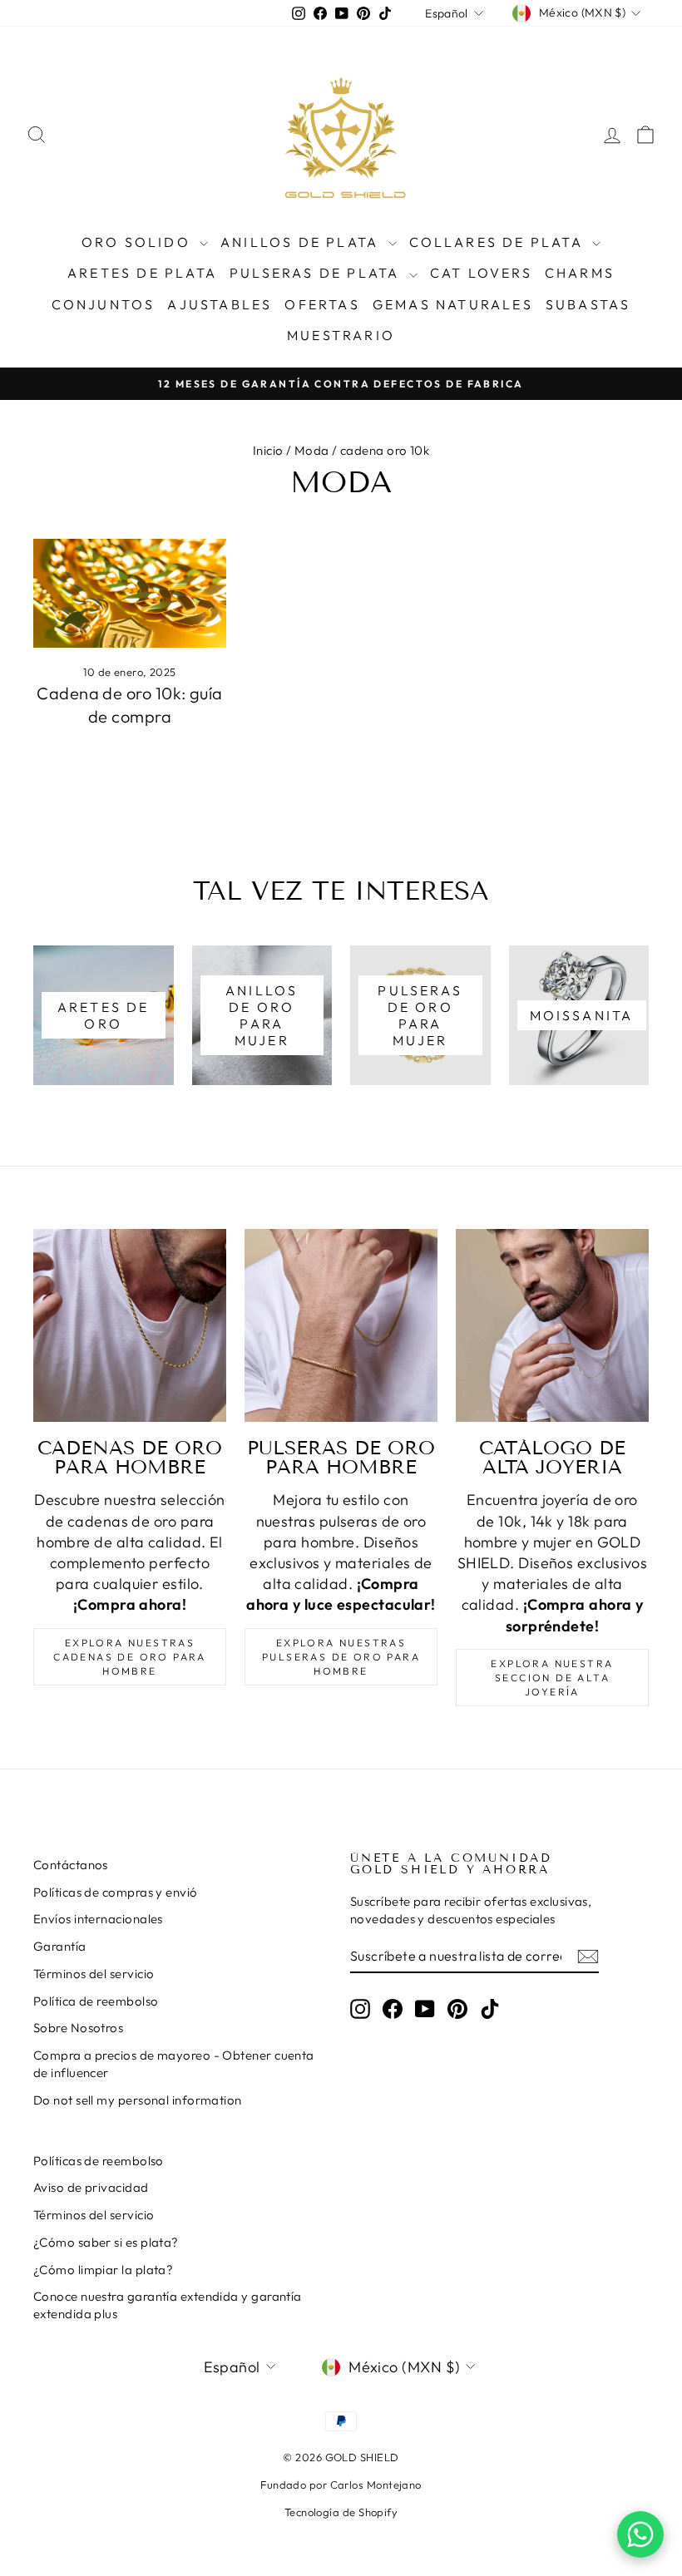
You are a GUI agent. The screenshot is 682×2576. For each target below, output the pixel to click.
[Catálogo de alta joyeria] (552, 1325)
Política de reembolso (96, 2001)
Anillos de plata (302, 242)
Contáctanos (71, 1865)
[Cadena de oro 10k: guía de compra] (130, 593)
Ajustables (220, 304)
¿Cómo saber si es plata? (106, 2242)
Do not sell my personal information (138, 2100)
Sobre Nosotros (78, 2028)
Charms (580, 273)
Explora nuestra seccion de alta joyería (552, 1678)
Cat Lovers (481, 273)
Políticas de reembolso (99, 2161)
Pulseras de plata (317, 273)
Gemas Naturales (453, 304)
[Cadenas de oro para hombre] (130, 1325)
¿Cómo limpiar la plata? (103, 2270)
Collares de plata (499, 242)
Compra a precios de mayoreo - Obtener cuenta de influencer (174, 2064)
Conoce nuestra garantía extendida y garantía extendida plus (168, 2305)
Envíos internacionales (98, 1919)
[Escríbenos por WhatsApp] (640, 2534)
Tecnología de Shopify (341, 2512)
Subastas (588, 304)
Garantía (60, 1946)
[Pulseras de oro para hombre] (341, 1325)
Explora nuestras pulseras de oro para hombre (341, 1657)
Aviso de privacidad (91, 2187)
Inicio (268, 450)
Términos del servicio (94, 1974)
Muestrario (341, 335)
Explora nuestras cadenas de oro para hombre (130, 1657)
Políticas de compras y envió (116, 1892)
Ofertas (322, 304)
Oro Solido (138, 242)
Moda (312, 450)
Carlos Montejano (376, 2485)
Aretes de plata (142, 273)
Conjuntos (104, 304)
